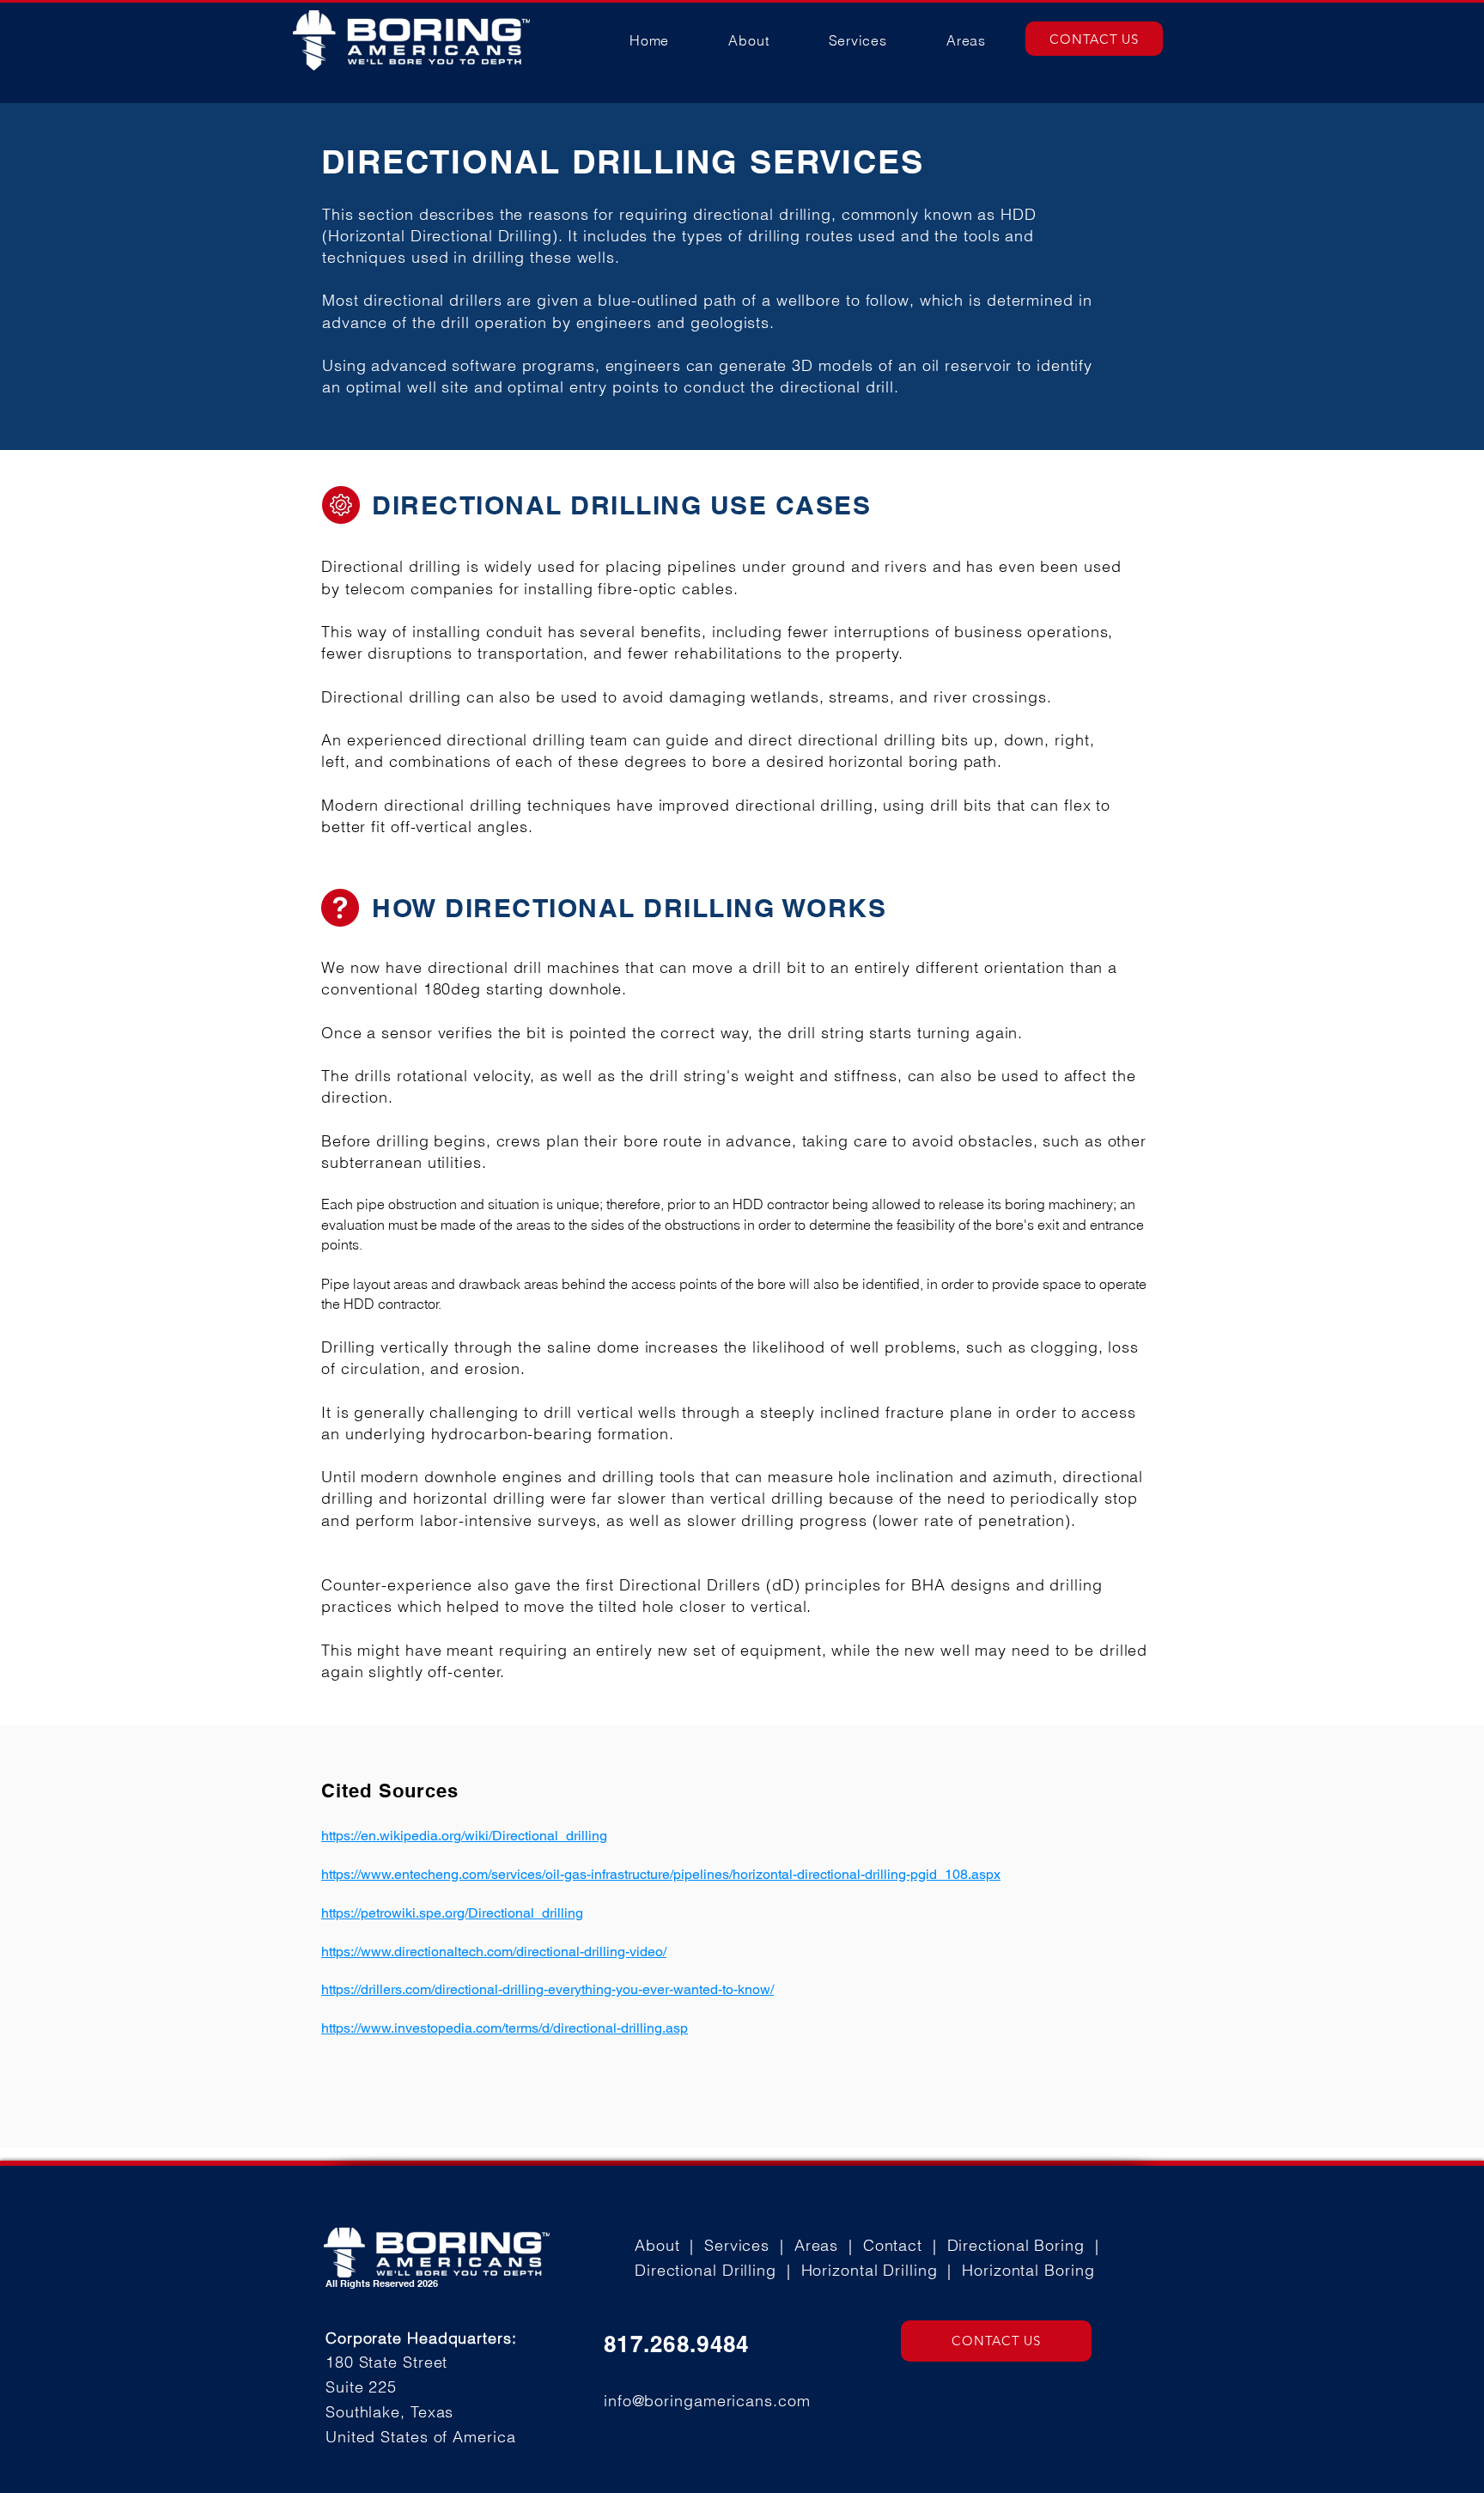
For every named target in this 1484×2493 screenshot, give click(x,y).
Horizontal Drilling (870, 2270)
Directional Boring (1016, 2245)
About (657, 2245)
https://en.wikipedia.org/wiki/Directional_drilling (464, 1836)
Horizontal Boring (1028, 2270)
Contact (893, 2245)
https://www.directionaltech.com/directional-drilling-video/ (494, 1952)
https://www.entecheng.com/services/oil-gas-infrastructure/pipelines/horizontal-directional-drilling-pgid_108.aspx (661, 1874)
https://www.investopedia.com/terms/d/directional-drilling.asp (505, 2028)
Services (737, 2245)
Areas (817, 2245)
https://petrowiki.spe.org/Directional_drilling (452, 1913)
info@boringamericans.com (707, 2401)
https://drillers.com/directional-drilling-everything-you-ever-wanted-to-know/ (547, 1989)
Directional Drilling (706, 2270)
